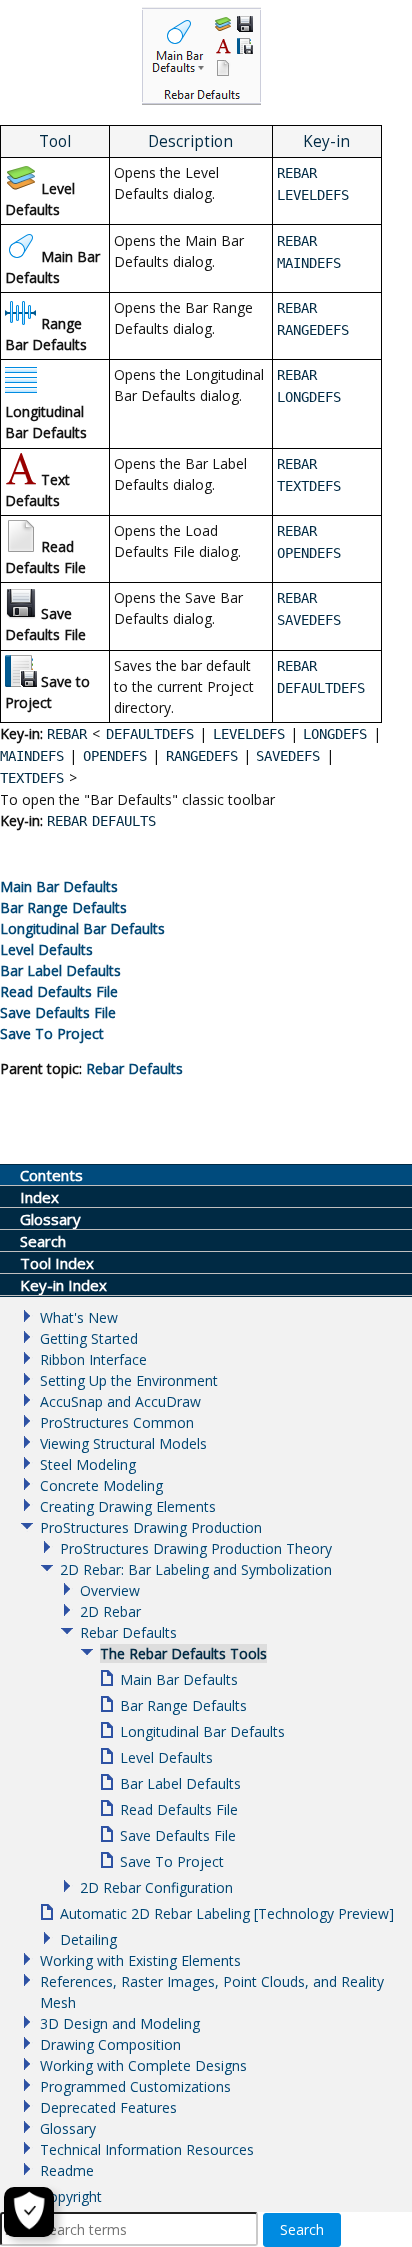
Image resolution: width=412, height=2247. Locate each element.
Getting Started (89, 1338)
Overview (110, 1590)
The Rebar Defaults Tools (183, 1653)
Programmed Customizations (135, 2086)
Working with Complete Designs (143, 2065)
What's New (79, 1317)
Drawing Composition (110, 2044)
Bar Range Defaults (183, 1705)
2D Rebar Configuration (156, 1887)
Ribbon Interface (93, 1359)
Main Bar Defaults (179, 1679)
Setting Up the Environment (129, 1380)
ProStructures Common (117, 1422)
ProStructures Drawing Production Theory (196, 1548)
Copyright (71, 2196)
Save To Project (172, 1861)
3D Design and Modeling (120, 2023)
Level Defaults (166, 1757)
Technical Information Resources (147, 2149)
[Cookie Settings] (29, 2212)
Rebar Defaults (134, 1068)
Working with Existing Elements (140, 1960)
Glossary (68, 2128)
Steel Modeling (88, 1464)
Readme (67, 2170)
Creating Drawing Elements (128, 1506)
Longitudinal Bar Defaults (202, 1731)
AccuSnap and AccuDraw (120, 1401)
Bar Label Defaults (180, 1783)
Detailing (88, 1939)
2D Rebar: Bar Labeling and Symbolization (196, 1569)
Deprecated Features (108, 2107)
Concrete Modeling (101, 1485)
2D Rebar (110, 1611)
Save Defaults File (178, 1835)
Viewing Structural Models (123, 1443)
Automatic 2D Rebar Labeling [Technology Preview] (227, 1913)
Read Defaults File (179, 1809)
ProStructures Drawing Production (151, 1527)
